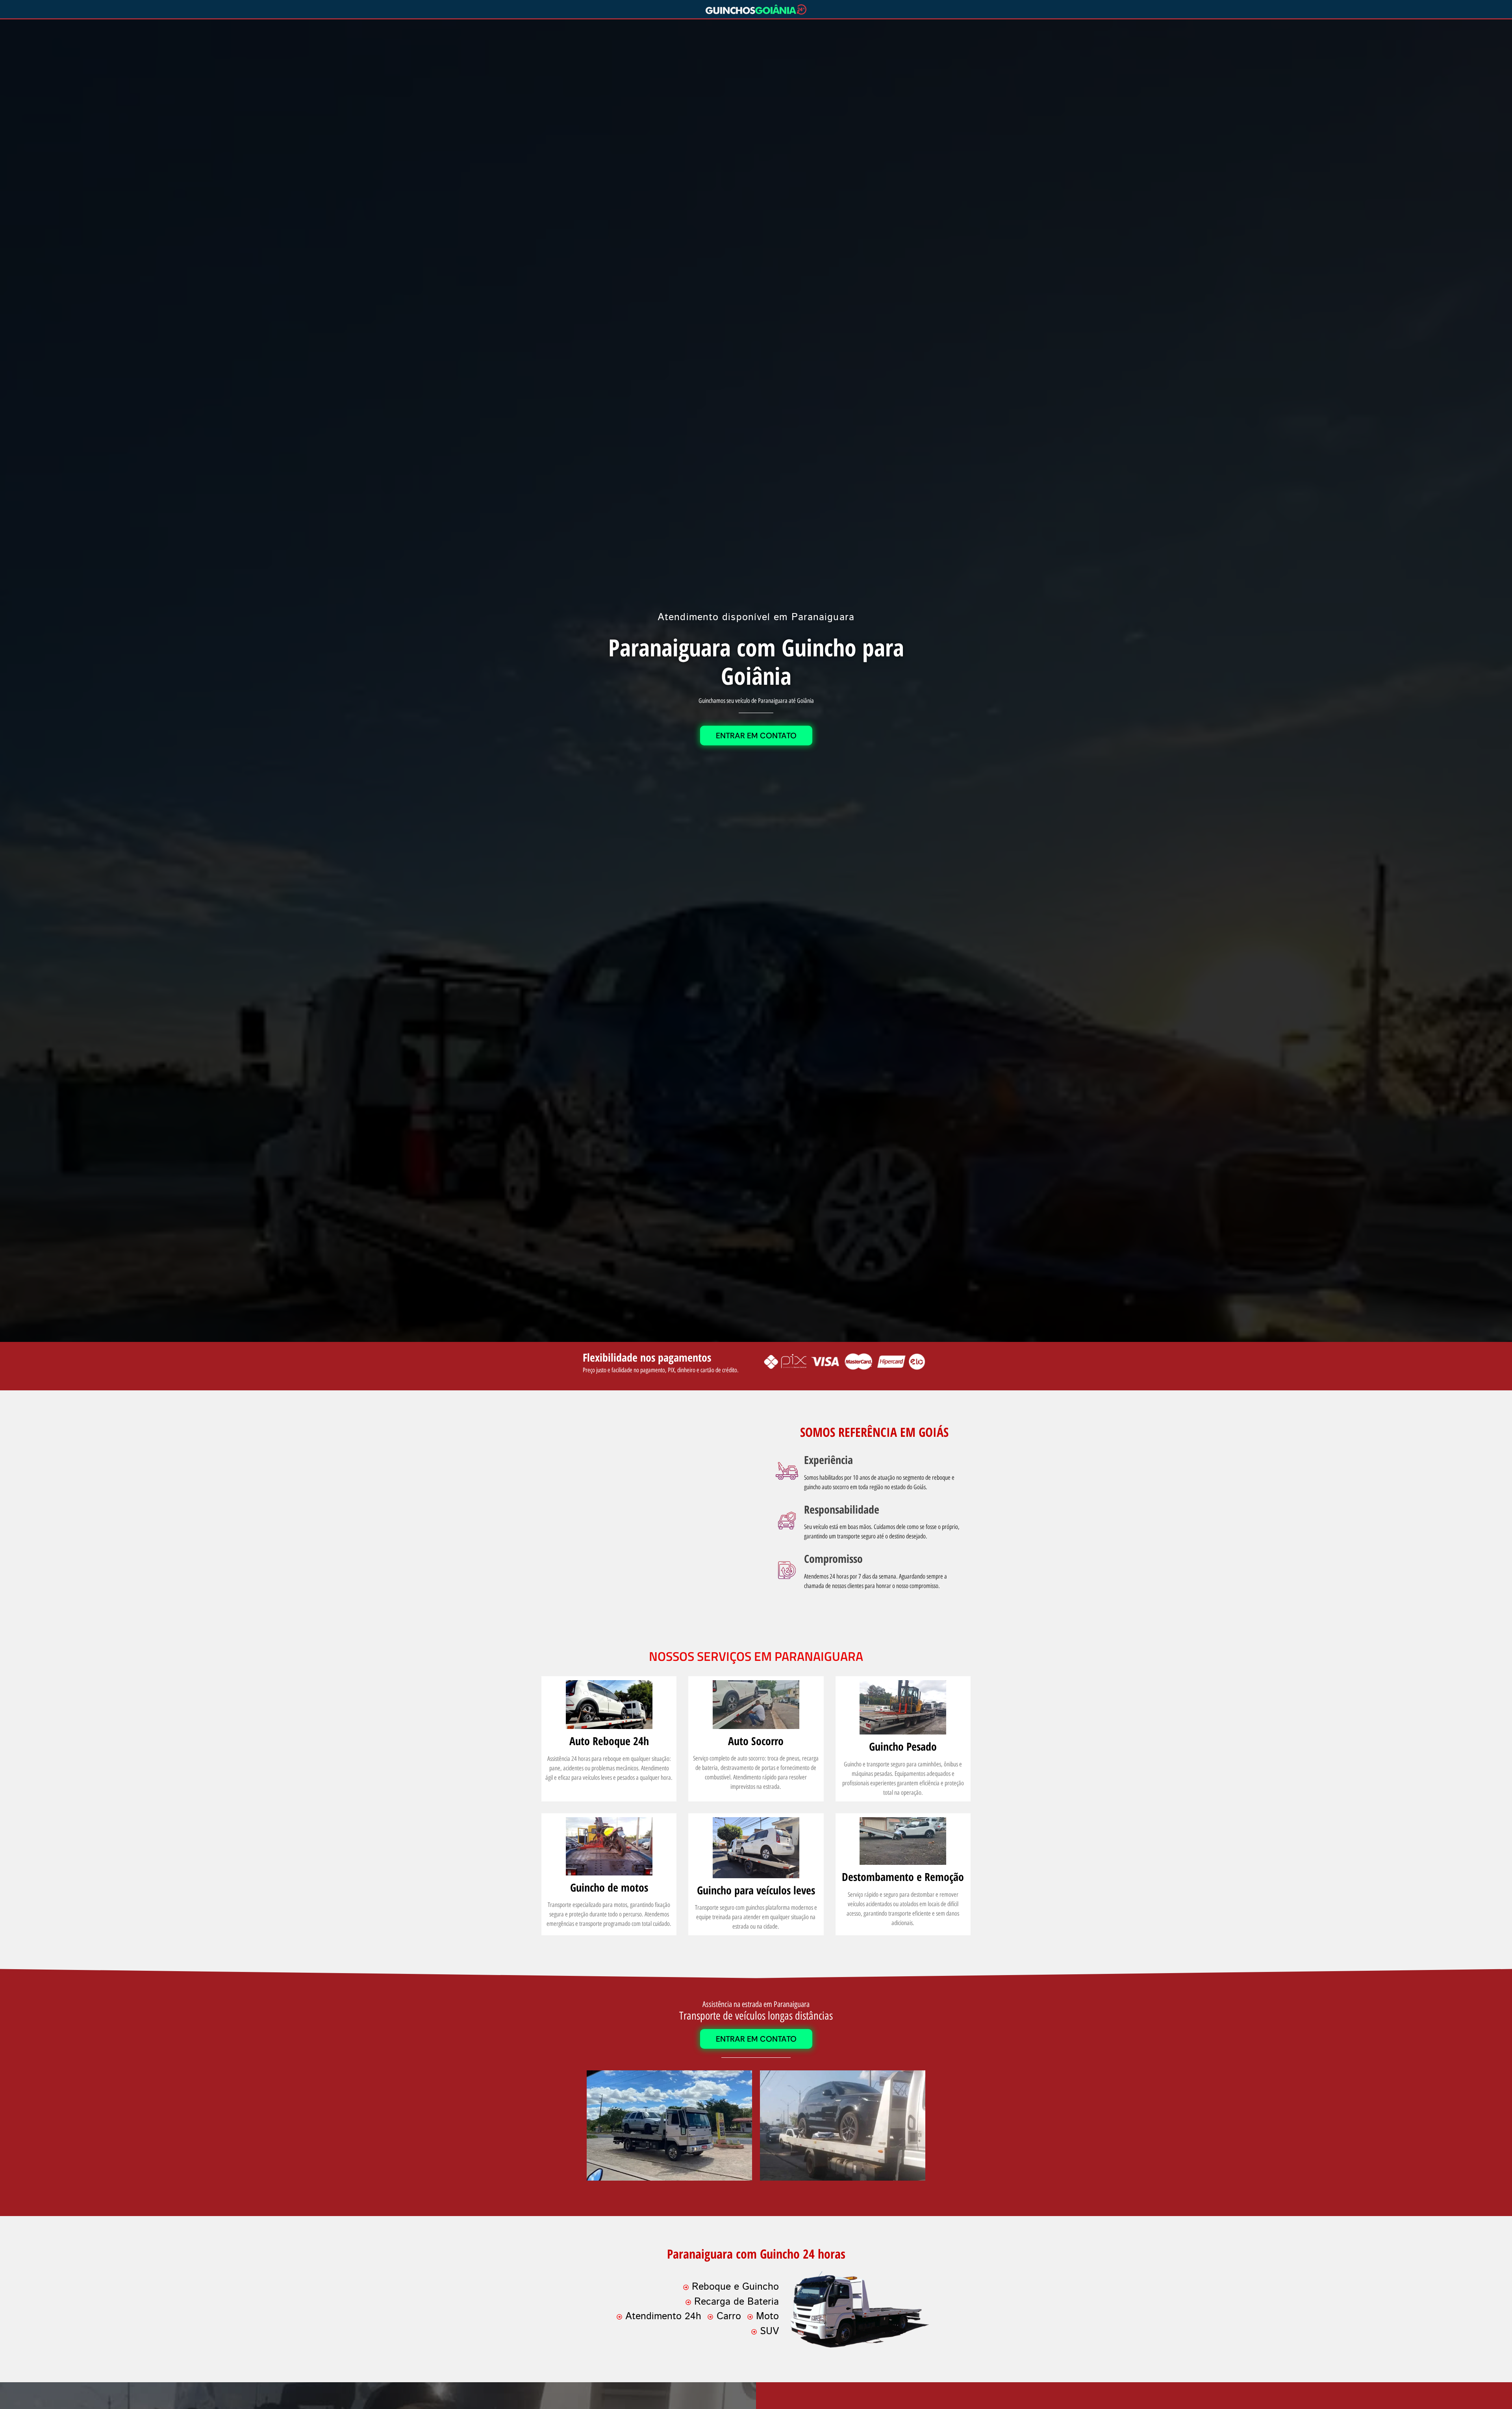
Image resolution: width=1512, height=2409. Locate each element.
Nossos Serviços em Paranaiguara (756, 1656)
